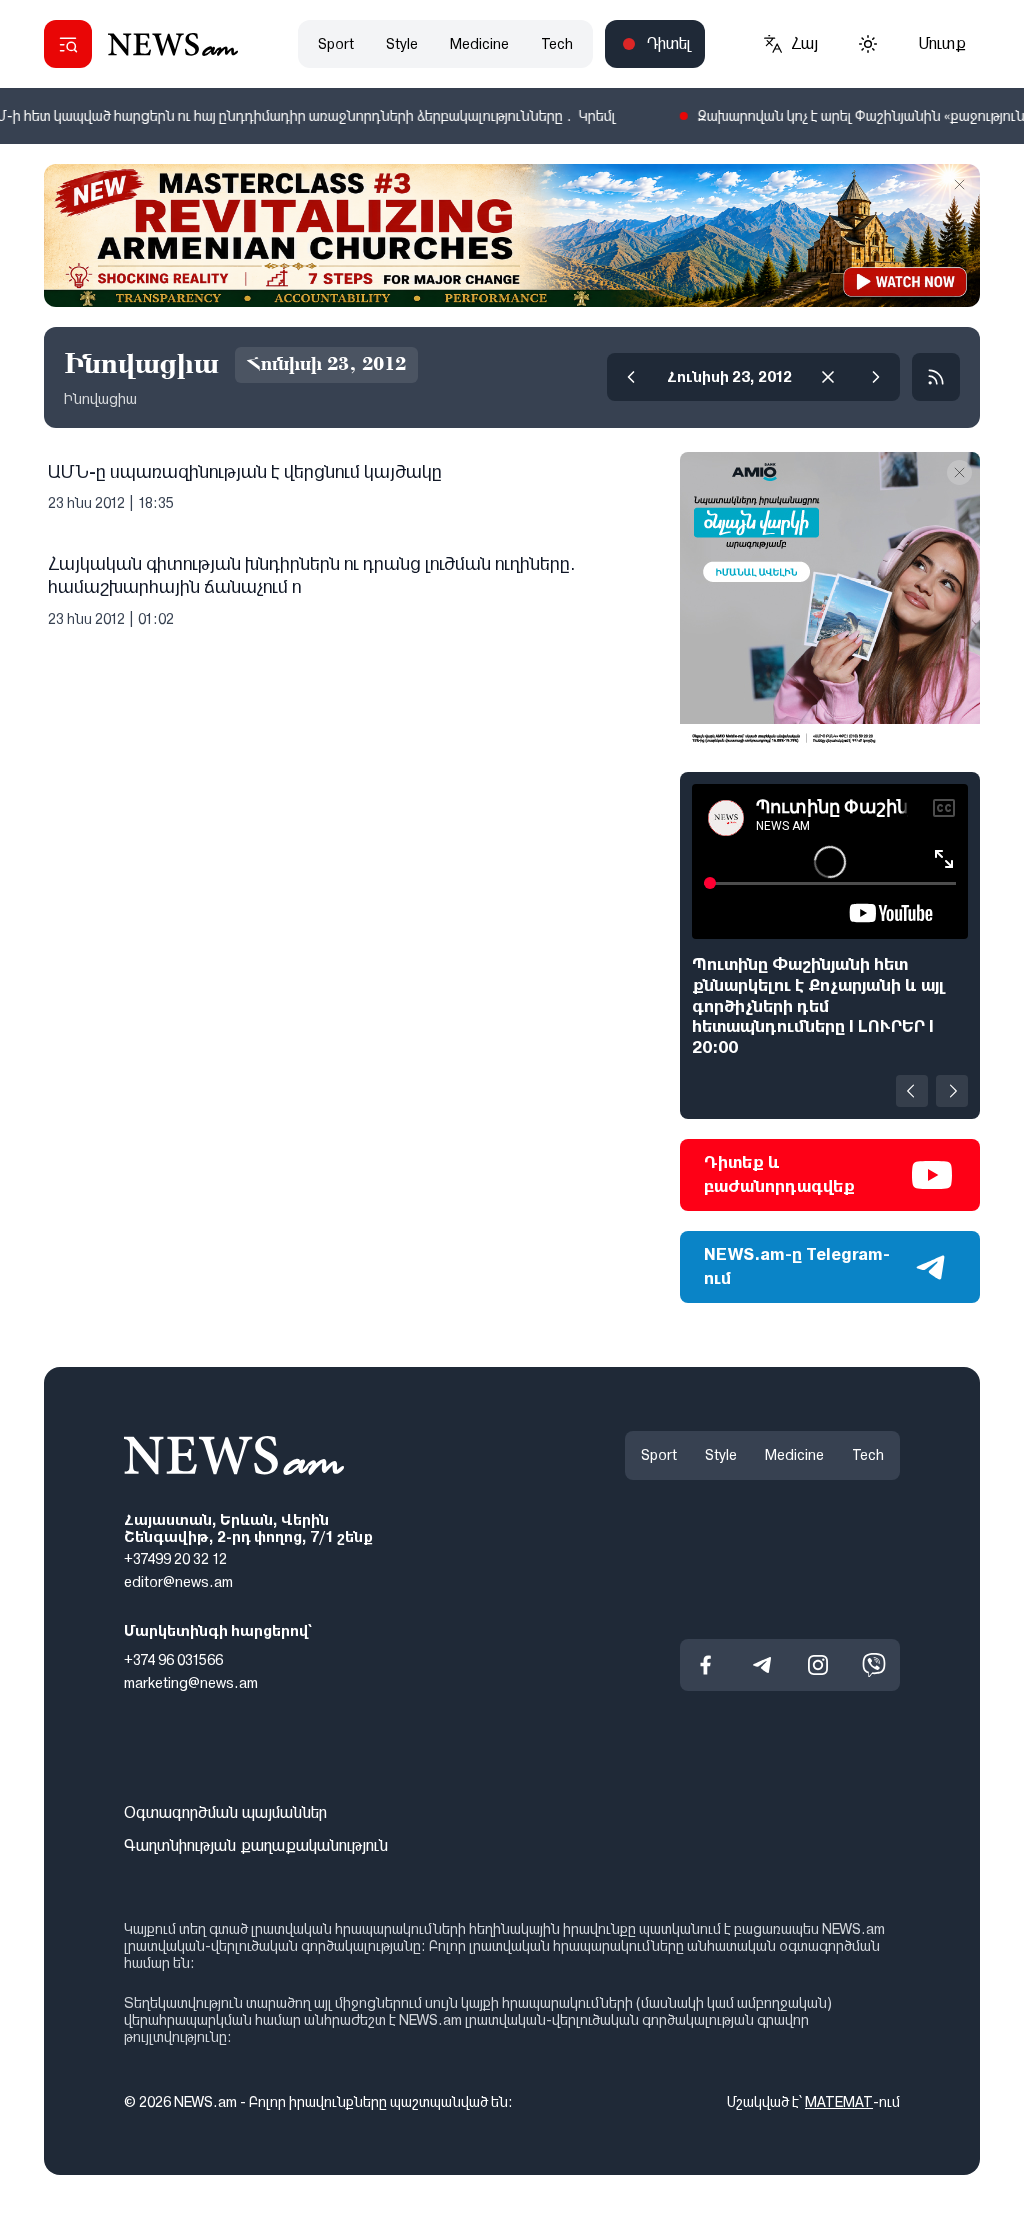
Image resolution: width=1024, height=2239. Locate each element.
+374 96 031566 (173, 1660)
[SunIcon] (868, 44)
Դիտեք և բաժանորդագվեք (779, 1174)
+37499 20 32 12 (175, 1559)
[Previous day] (631, 377)
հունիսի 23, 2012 (729, 377)
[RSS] (936, 377)
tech (557, 44)
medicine (479, 44)
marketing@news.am (191, 1683)
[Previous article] (912, 1091)
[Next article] (952, 1091)
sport (336, 44)
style (402, 44)
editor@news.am (178, 1582)
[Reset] (828, 377)
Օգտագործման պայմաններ (225, 1812)
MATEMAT (839, 2102)
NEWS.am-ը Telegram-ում (797, 1266)
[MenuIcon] (68, 44)
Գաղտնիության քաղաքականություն (256, 1845)
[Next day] (876, 377)
